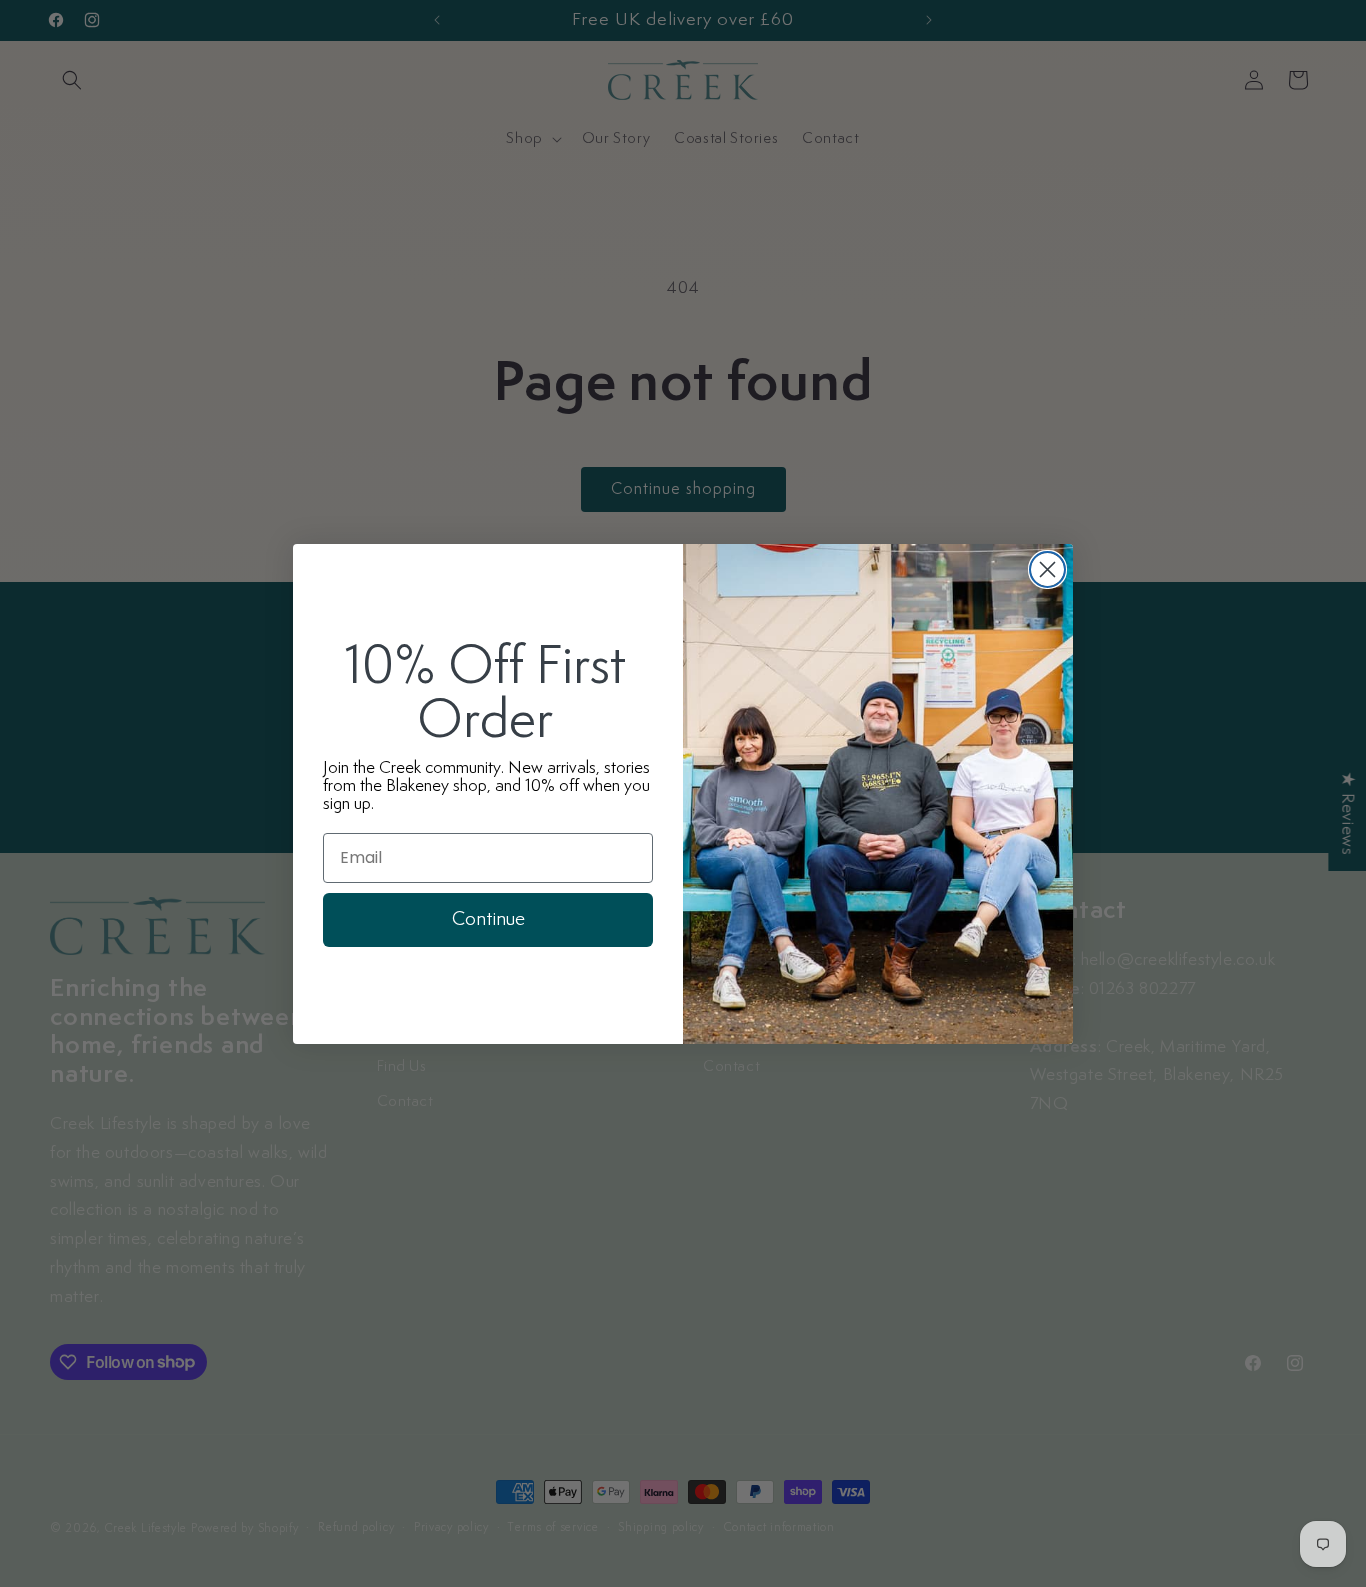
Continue (488, 919)
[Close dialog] (1047, 569)
